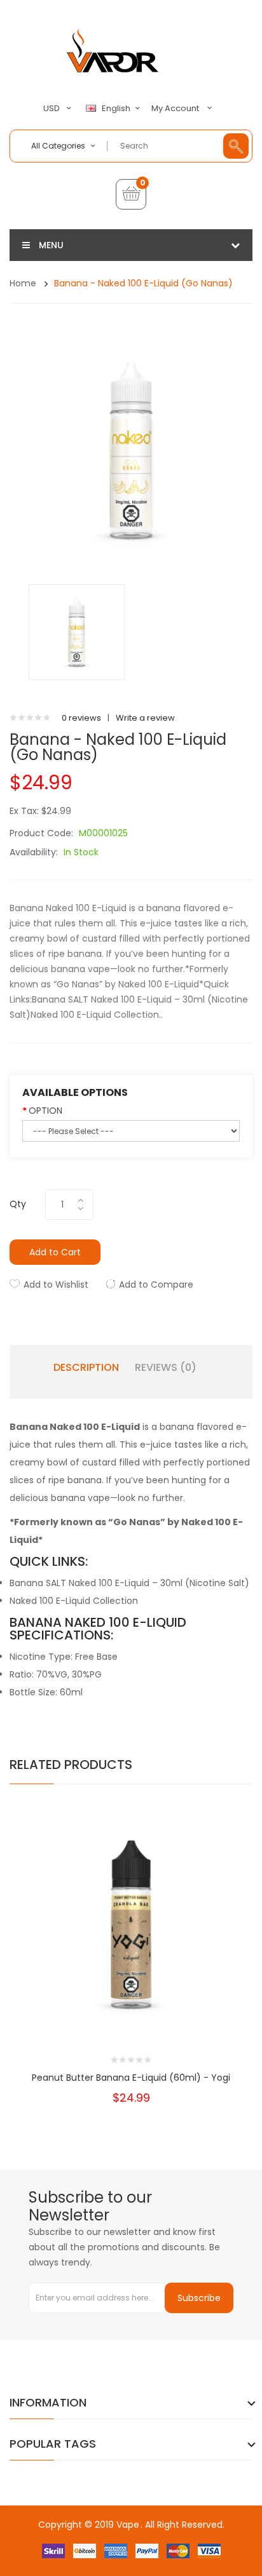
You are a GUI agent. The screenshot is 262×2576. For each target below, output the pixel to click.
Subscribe (199, 2298)
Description (86, 1368)
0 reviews (81, 718)
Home (23, 283)
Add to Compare (156, 1285)
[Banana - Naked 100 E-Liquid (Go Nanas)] (77, 631)
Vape (128, 2525)
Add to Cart (55, 1252)
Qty (18, 1204)
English (117, 109)
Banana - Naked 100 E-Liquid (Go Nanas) (143, 283)
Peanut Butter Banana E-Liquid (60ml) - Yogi (131, 2078)
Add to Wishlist (56, 1285)
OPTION (45, 1111)
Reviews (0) (166, 1368)
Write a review (145, 718)
